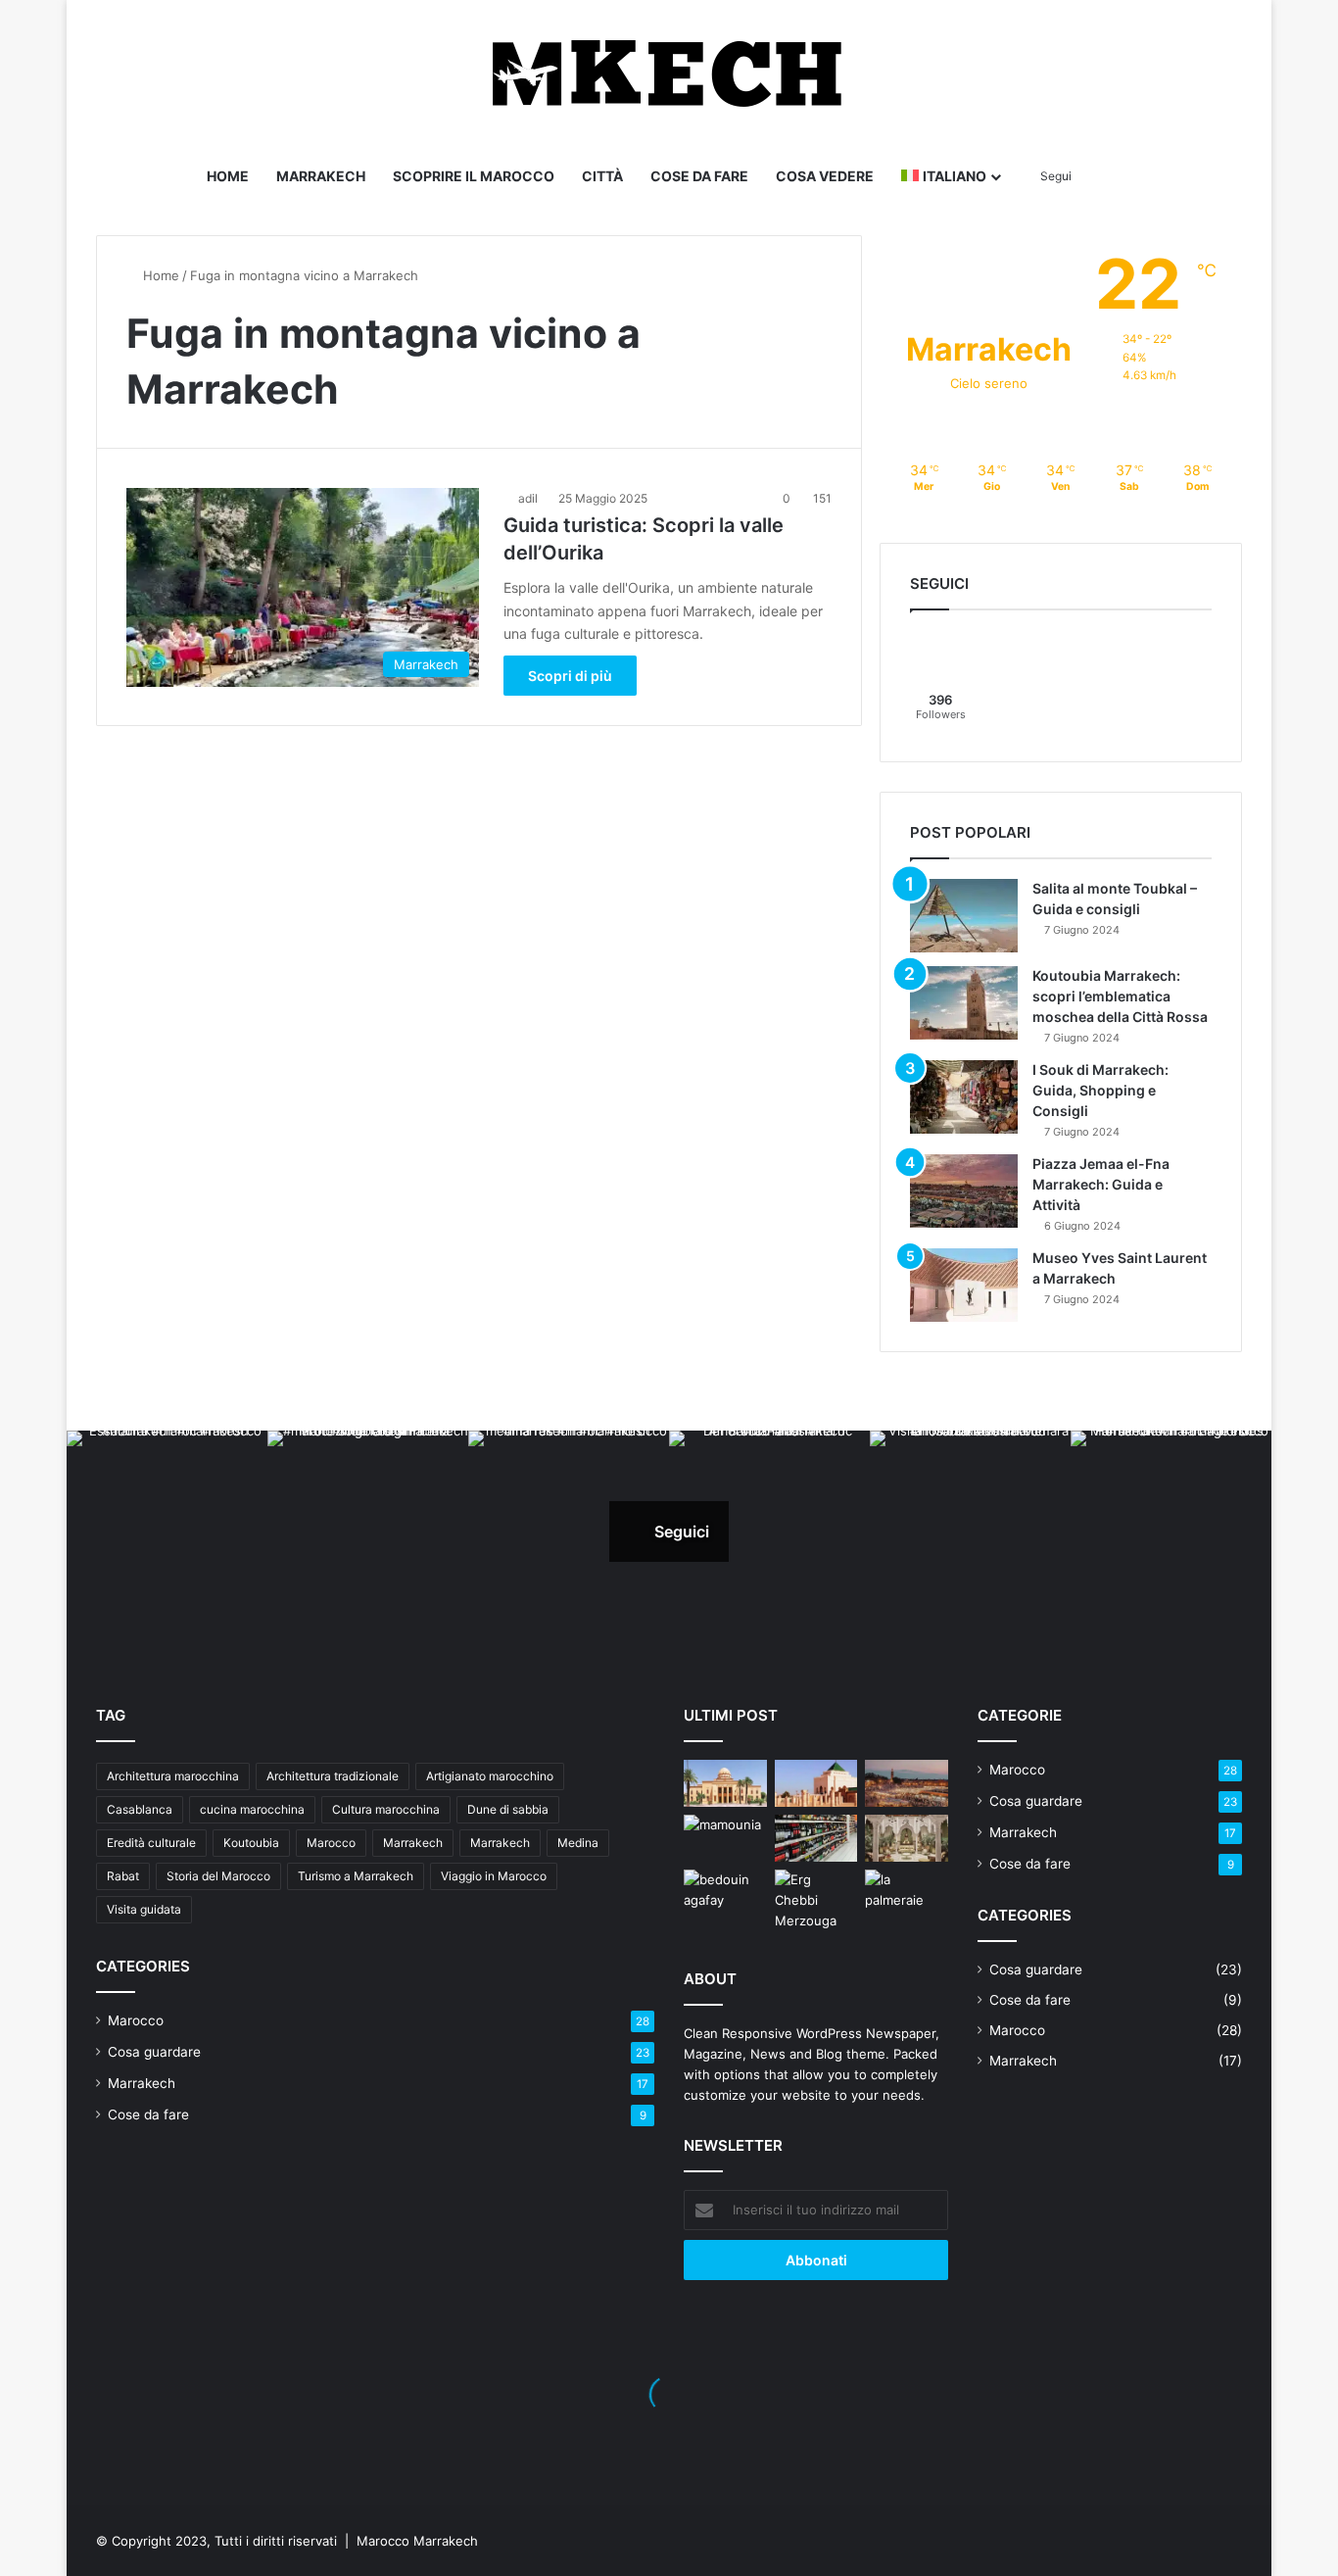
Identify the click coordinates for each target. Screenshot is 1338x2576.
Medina (578, 1843)
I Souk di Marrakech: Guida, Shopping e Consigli (1100, 1090)
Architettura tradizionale (333, 1776)
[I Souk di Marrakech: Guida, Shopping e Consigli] (964, 1097)
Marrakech (321, 176)
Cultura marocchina (386, 1809)
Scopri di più (570, 676)
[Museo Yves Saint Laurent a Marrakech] (964, 1285)
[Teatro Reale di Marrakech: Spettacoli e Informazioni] (725, 1783)
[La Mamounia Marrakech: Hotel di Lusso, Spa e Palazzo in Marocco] (725, 1838)
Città (602, 176)
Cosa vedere (825, 176)
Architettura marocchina (173, 1776)
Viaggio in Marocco (494, 1876)
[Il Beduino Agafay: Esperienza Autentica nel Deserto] (725, 1893)
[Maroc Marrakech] (669, 73)
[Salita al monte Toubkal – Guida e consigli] (964, 916)
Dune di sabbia (508, 1809)
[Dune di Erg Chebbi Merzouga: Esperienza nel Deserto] (816, 1900)
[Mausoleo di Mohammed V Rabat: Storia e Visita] (816, 1783)
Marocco (331, 1843)
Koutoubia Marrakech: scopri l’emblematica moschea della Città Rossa (1120, 996)
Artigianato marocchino (490, 1776)
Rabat (123, 1876)
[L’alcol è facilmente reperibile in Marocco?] (816, 1838)
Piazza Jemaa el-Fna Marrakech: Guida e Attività (1101, 1184)
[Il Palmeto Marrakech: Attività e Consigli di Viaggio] (907, 1893)
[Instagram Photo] (167, 1531)
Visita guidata (144, 1909)
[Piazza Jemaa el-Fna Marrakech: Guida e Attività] (964, 1191)
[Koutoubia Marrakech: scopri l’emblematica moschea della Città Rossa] (964, 1003)
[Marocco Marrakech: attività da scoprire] (907, 1783)
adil (528, 498)
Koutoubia (251, 1843)
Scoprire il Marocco (474, 176)
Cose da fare (699, 176)
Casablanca (140, 1809)
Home (228, 176)
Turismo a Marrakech (356, 1876)
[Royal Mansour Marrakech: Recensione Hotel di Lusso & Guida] (907, 1838)
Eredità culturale (151, 1843)
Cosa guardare (154, 2052)
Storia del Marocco (218, 1876)
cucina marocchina (252, 1809)
